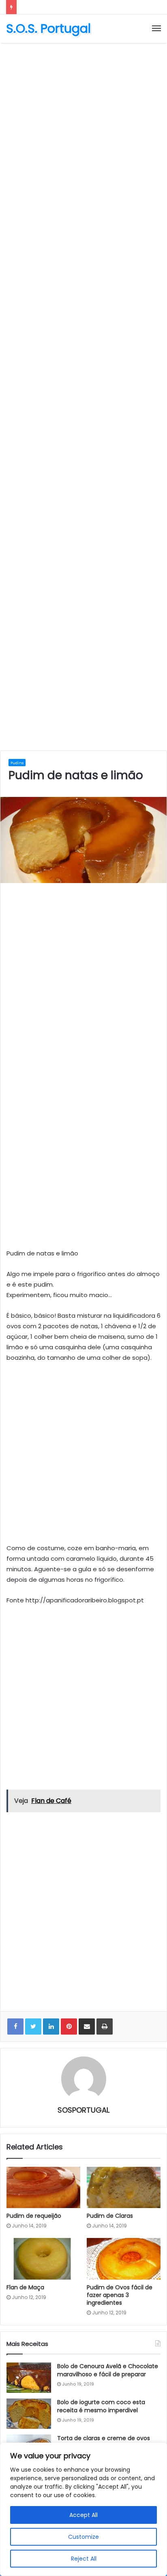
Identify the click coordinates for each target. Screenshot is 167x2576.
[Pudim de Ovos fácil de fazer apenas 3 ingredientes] (124, 2259)
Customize (83, 2537)
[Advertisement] (83, 134)
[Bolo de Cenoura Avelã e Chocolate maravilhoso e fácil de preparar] (29, 2378)
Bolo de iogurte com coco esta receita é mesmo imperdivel (101, 2406)
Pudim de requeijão (34, 2216)
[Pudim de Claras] (124, 2188)
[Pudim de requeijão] (43, 2188)
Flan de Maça (25, 2287)
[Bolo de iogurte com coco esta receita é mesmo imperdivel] (29, 2414)
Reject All (84, 2559)
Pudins (17, 763)
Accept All (83, 2515)
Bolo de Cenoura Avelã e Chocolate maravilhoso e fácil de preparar (108, 2370)
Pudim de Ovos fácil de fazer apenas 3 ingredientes (120, 2295)
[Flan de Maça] (43, 2259)
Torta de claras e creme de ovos (104, 2438)
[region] (83, 2509)
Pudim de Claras (110, 2216)
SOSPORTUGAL (83, 2110)
